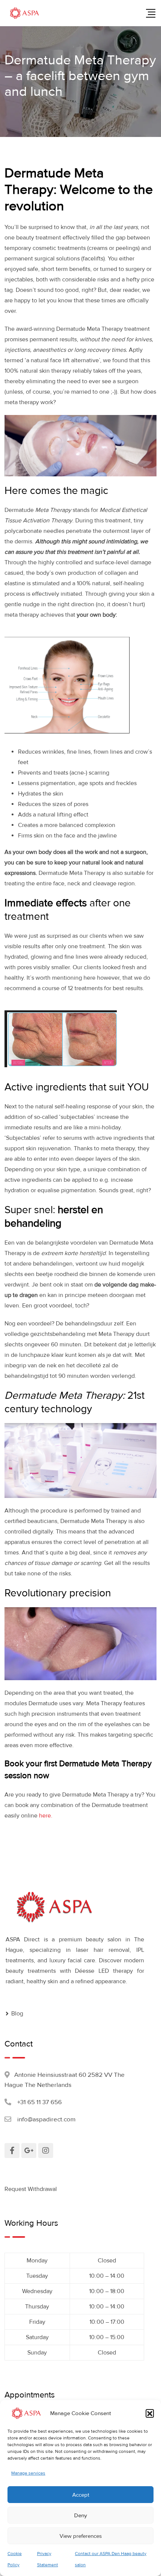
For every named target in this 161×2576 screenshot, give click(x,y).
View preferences (81, 2536)
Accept (81, 2495)
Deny (80, 2515)
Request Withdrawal (31, 2189)
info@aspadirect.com (46, 2119)
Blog (17, 2014)
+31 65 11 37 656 (40, 2102)
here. (46, 1816)
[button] (150, 2413)
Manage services (28, 2473)
